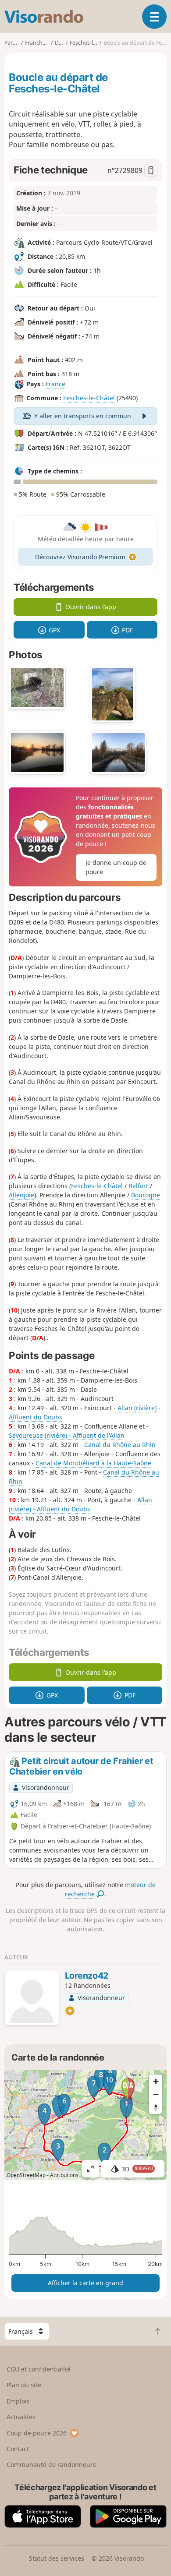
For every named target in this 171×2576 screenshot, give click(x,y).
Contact (18, 2449)
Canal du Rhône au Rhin (120, 1445)
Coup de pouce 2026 (37, 2433)
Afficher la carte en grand (85, 2283)
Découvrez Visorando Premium (80, 557)
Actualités (21, 2417)
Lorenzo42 (87, 1976)
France (55, 384)
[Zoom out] (156, 2094)
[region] (85, 2125)
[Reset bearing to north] (156, 2107)
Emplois (18, 2401)
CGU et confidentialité (39, 2369)
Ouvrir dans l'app (91, 607)
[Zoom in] (156, 2081)
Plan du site (24, 2385)
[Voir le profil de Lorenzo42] (32, 1999)
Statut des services (57, 2558)
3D (137, 2169)
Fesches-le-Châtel (89, 398)
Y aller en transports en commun (83, 416)
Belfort (138, 1186)
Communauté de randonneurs (51, 2465)
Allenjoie (21, 1195)
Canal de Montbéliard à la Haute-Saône (93, 1463)
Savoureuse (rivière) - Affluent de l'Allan (67, 1435)
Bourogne (146, 1195)
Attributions (64, 2175)
